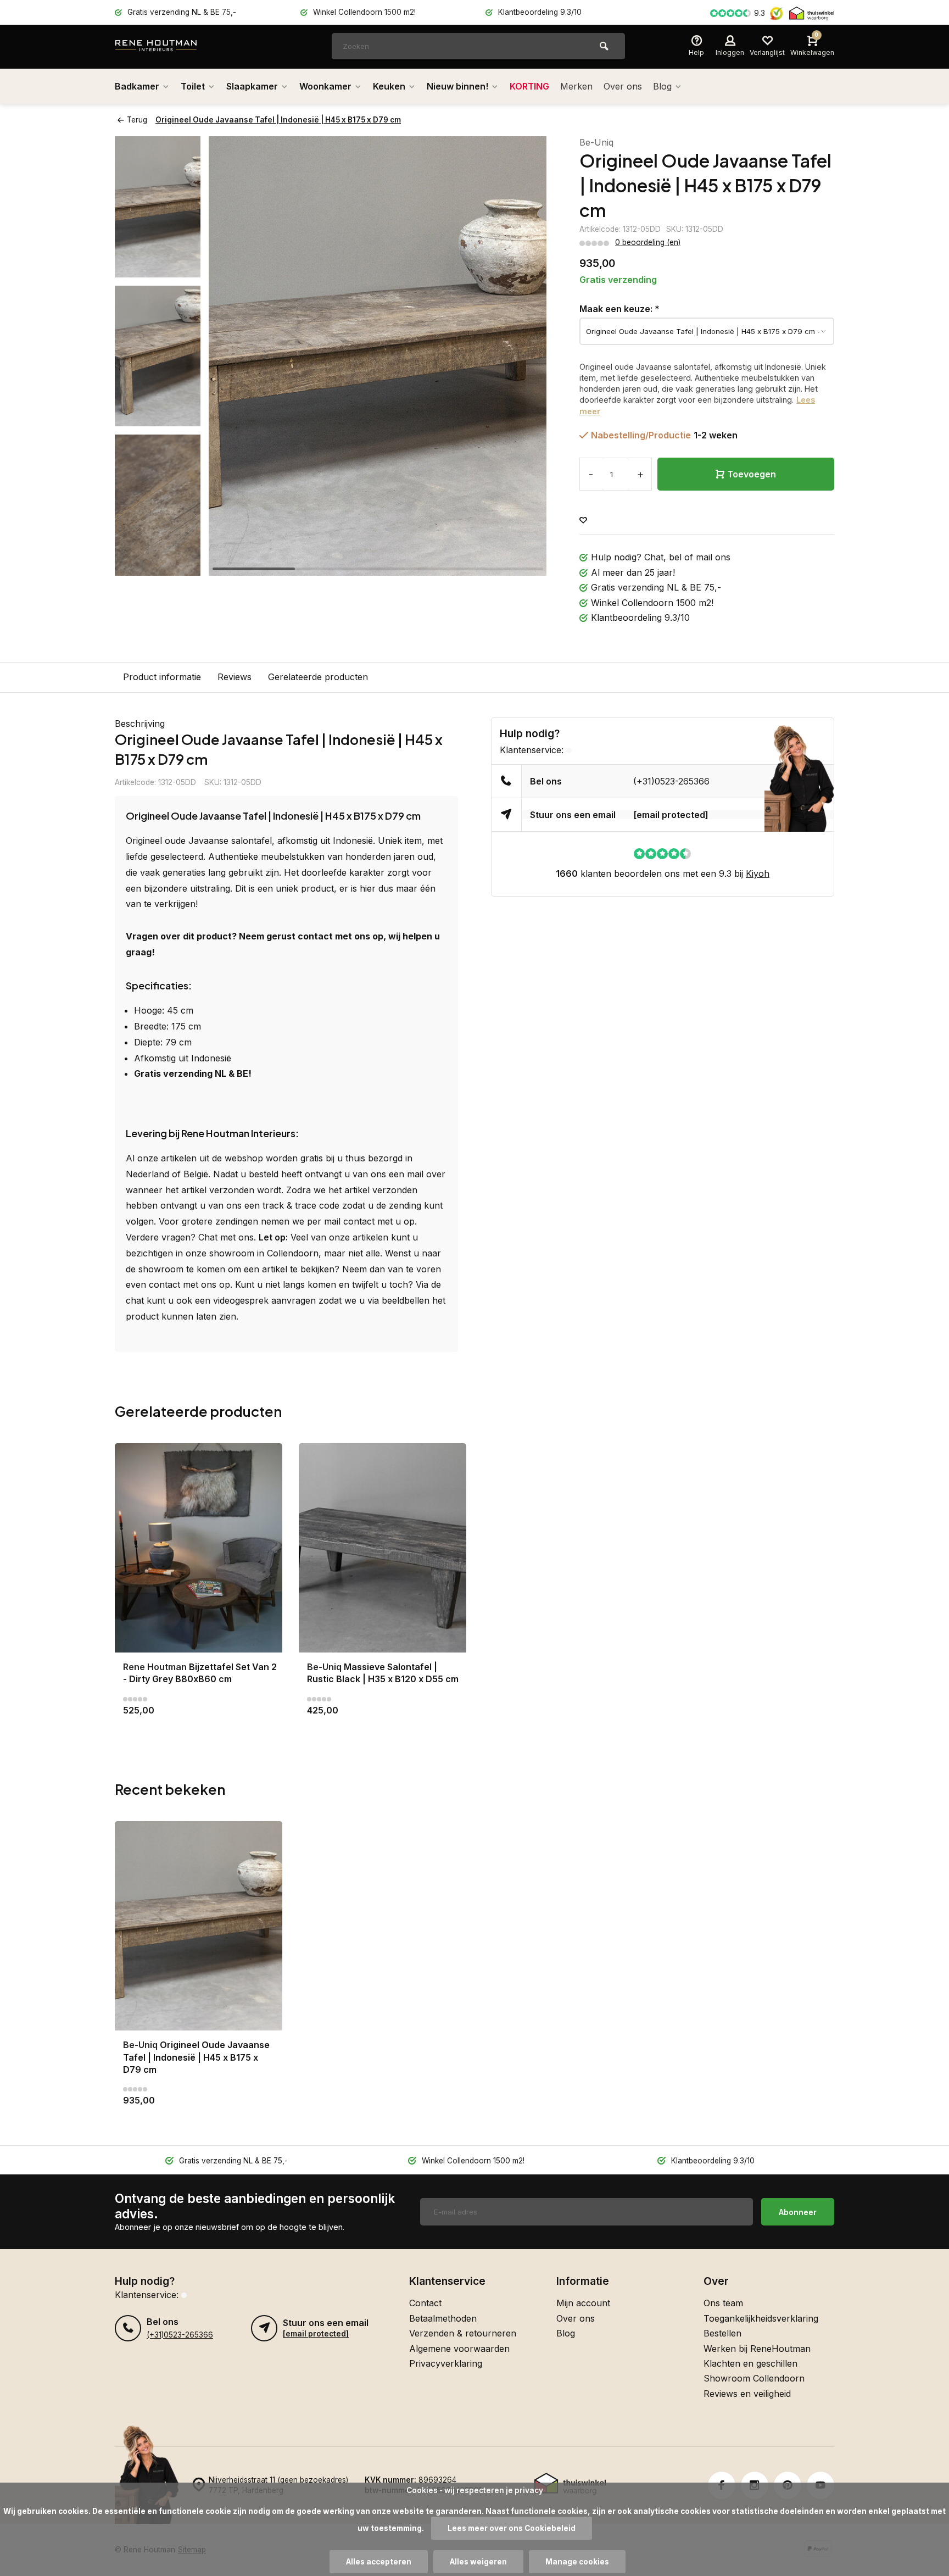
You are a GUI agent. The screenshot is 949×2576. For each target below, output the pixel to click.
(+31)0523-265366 (671, 781)
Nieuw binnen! (457, 86)
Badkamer (137, 86)
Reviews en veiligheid (747, 2394)
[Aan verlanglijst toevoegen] (583, 521)
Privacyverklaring (446, 2363)
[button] (158, 566)
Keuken (389, 86)
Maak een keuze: (619, 309)
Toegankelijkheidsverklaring (761, 2318)
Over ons (623, 86)
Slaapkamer (252, 86)
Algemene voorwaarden (459, 2349)
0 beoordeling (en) (648, 242)
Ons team (723, 2303)
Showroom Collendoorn (754, 2378)
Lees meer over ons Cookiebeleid (512, 2528)
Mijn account (583, 2303)
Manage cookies (577, 2562)
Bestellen (722, 2333)
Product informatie (162, 677)
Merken (576, 86)
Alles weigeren (478, 2562)
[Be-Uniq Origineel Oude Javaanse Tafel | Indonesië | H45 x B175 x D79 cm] (199, 1926)
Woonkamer (325, 86)
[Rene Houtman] (181, 47)
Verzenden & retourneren (463, 2333)
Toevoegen (752, 474)
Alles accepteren (379, 2562)
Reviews (235, 677)
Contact (425, 2303)
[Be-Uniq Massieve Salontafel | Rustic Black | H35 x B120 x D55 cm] (383, 1548)
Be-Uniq (596, 142)
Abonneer (798, 2212)
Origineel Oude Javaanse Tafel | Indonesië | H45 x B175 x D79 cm (278, 120)
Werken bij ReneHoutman (757, 2349)
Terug (137, 120)
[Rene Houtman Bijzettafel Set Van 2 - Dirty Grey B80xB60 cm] (199, 1548)
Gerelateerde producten (318, 677)
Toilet (193, 86)
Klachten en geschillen (750, 2363)
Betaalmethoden (443, 2318)
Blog (662, 86)
